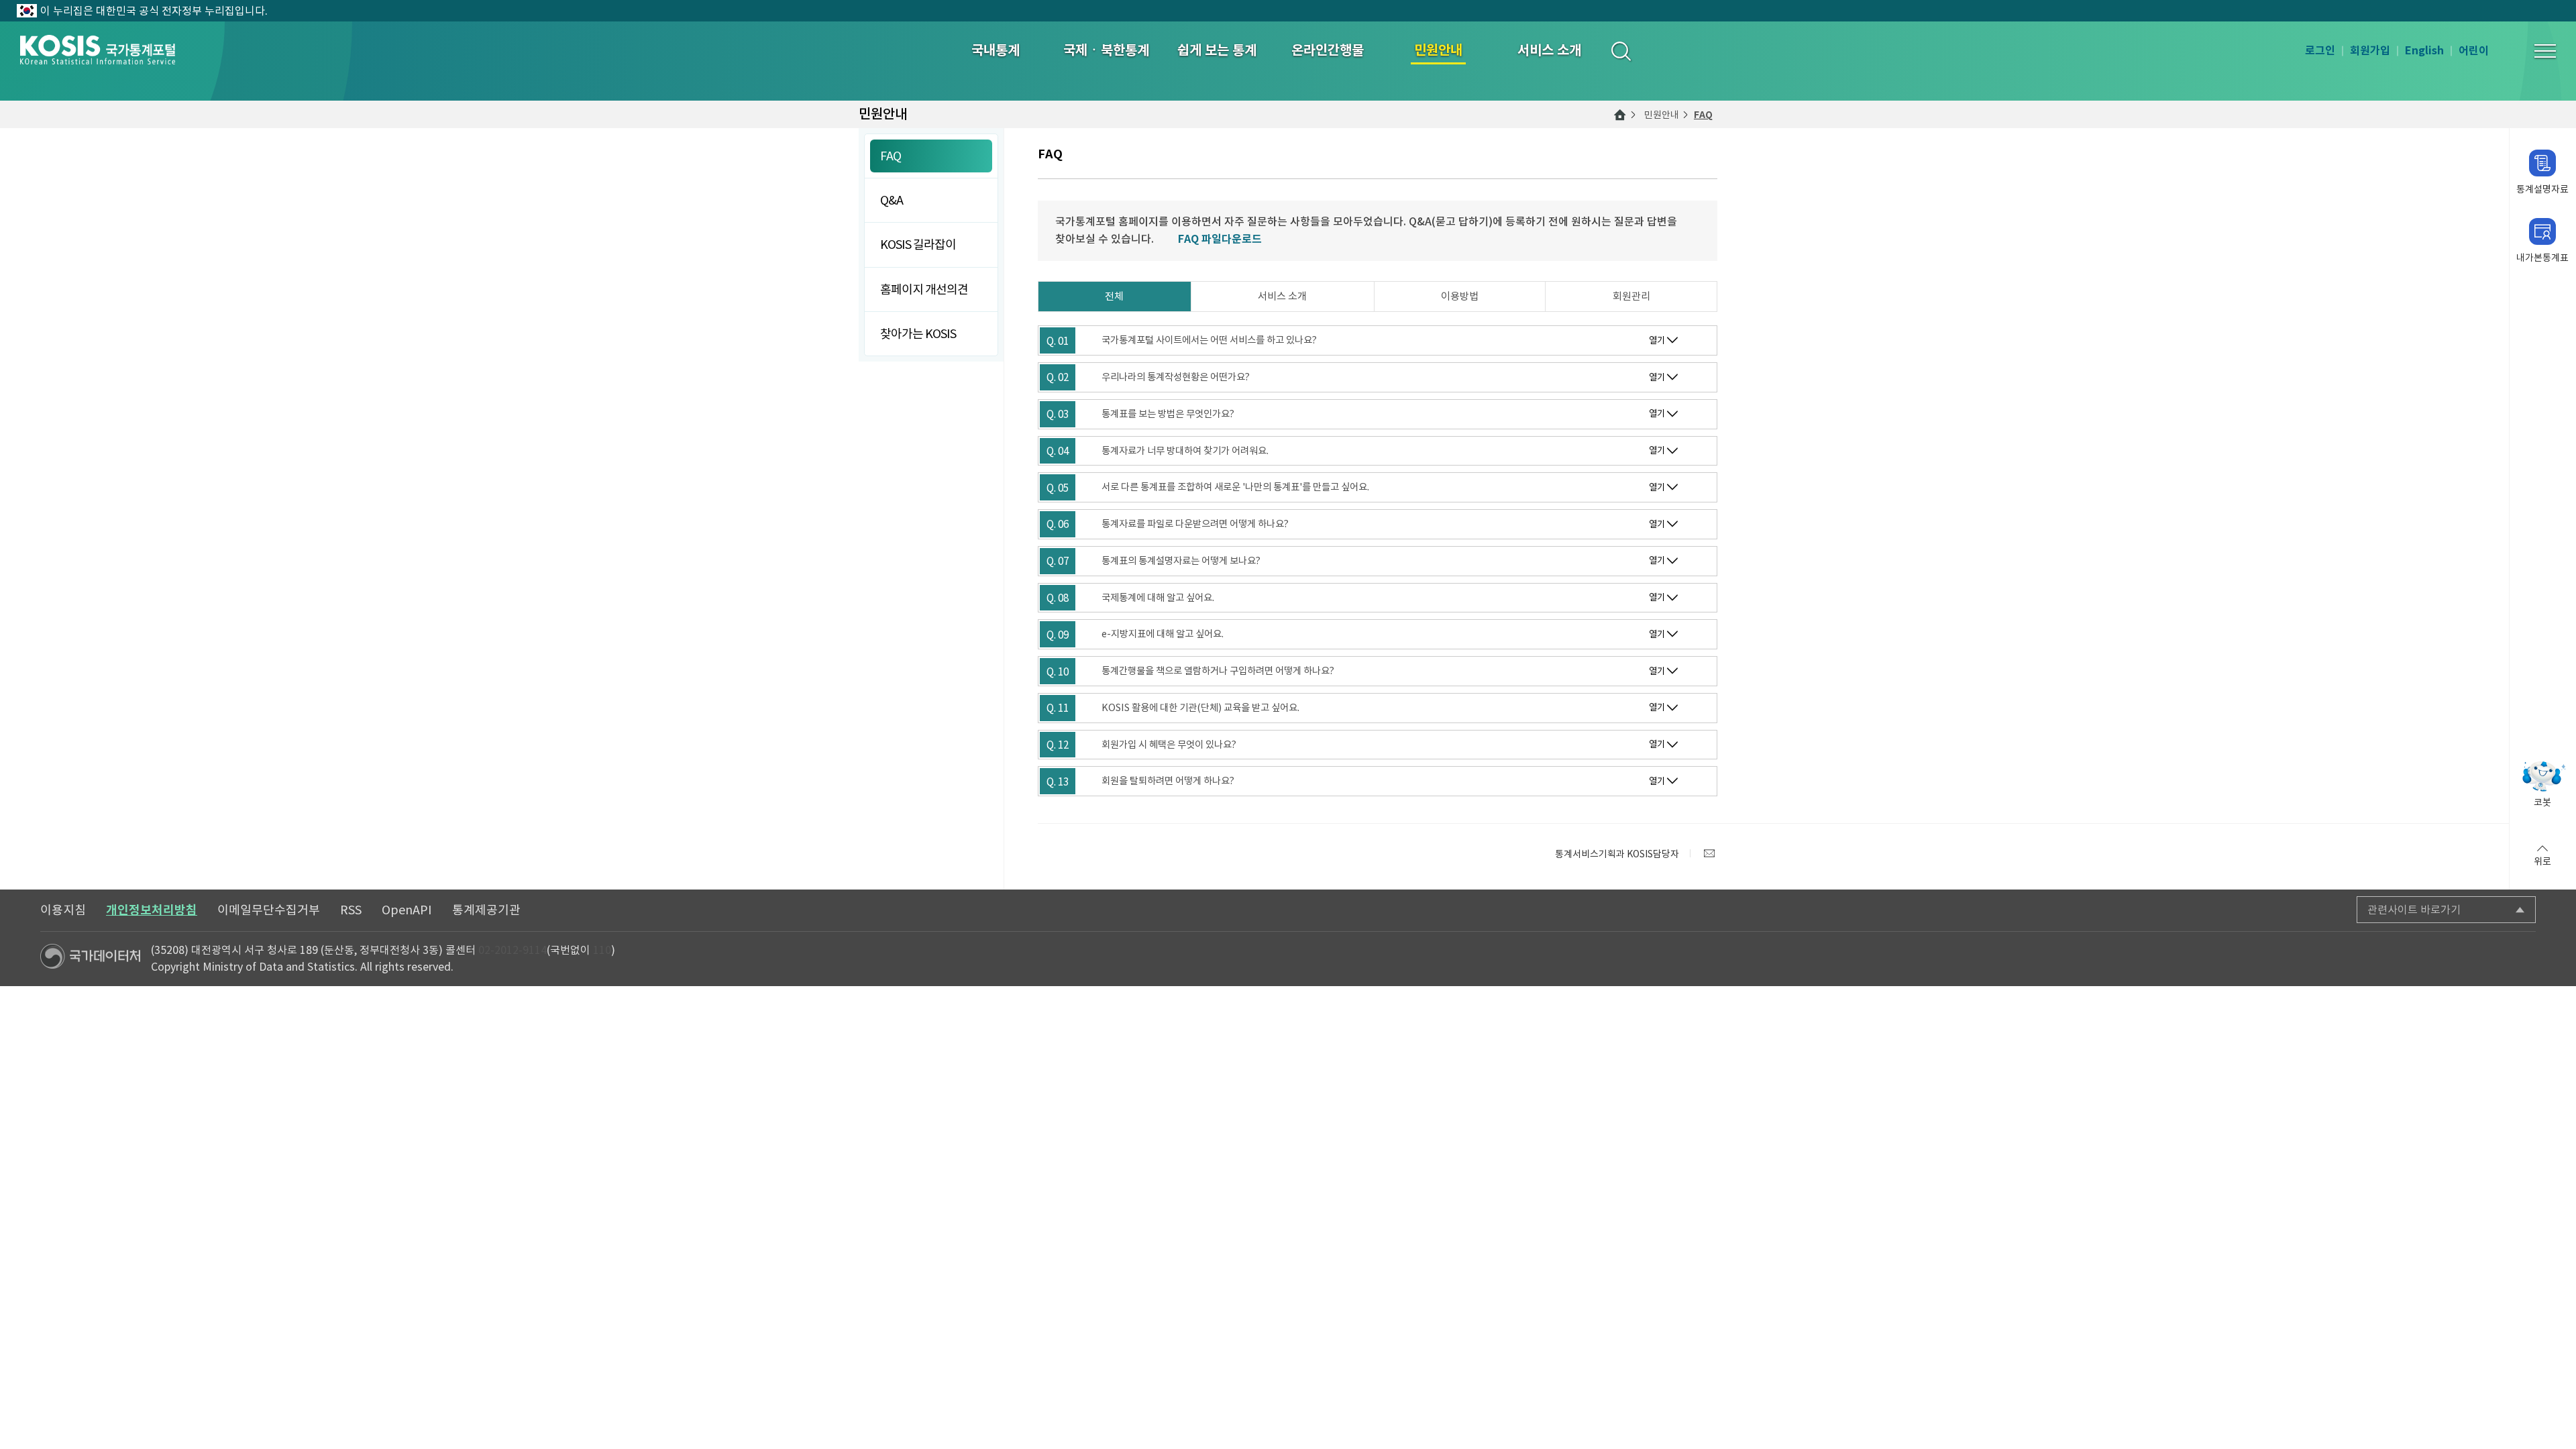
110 (602, 950)
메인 (1620, 115)
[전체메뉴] (2545, 51)
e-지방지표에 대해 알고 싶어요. (1163, 634)
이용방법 (1460, 296)
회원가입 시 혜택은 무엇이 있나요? (1169, 745)
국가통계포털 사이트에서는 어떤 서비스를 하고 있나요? (1209, 340)
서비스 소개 (1282, 296)
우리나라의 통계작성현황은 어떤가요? (1176, 377)
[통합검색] (1620, 51)
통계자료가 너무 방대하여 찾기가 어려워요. (1185, 451)
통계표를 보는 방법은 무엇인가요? (1168, 414)
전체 (1114, 296)
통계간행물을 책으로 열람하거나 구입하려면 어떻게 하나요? (1218, 671)
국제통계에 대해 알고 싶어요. (1158, 598)
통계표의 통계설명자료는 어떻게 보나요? (1181, 561)
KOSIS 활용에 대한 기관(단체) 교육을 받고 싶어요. (1200, 708)
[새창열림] (1709, 853)
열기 (1657, 340)
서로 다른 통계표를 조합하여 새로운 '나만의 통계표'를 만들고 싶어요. (1235, 487)
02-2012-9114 (513, 950)
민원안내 (1662, 115)
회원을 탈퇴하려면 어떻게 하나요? (1168, 781)
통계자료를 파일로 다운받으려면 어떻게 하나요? (1195, 524)
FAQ (1703, 115)
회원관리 (1631, 296)
